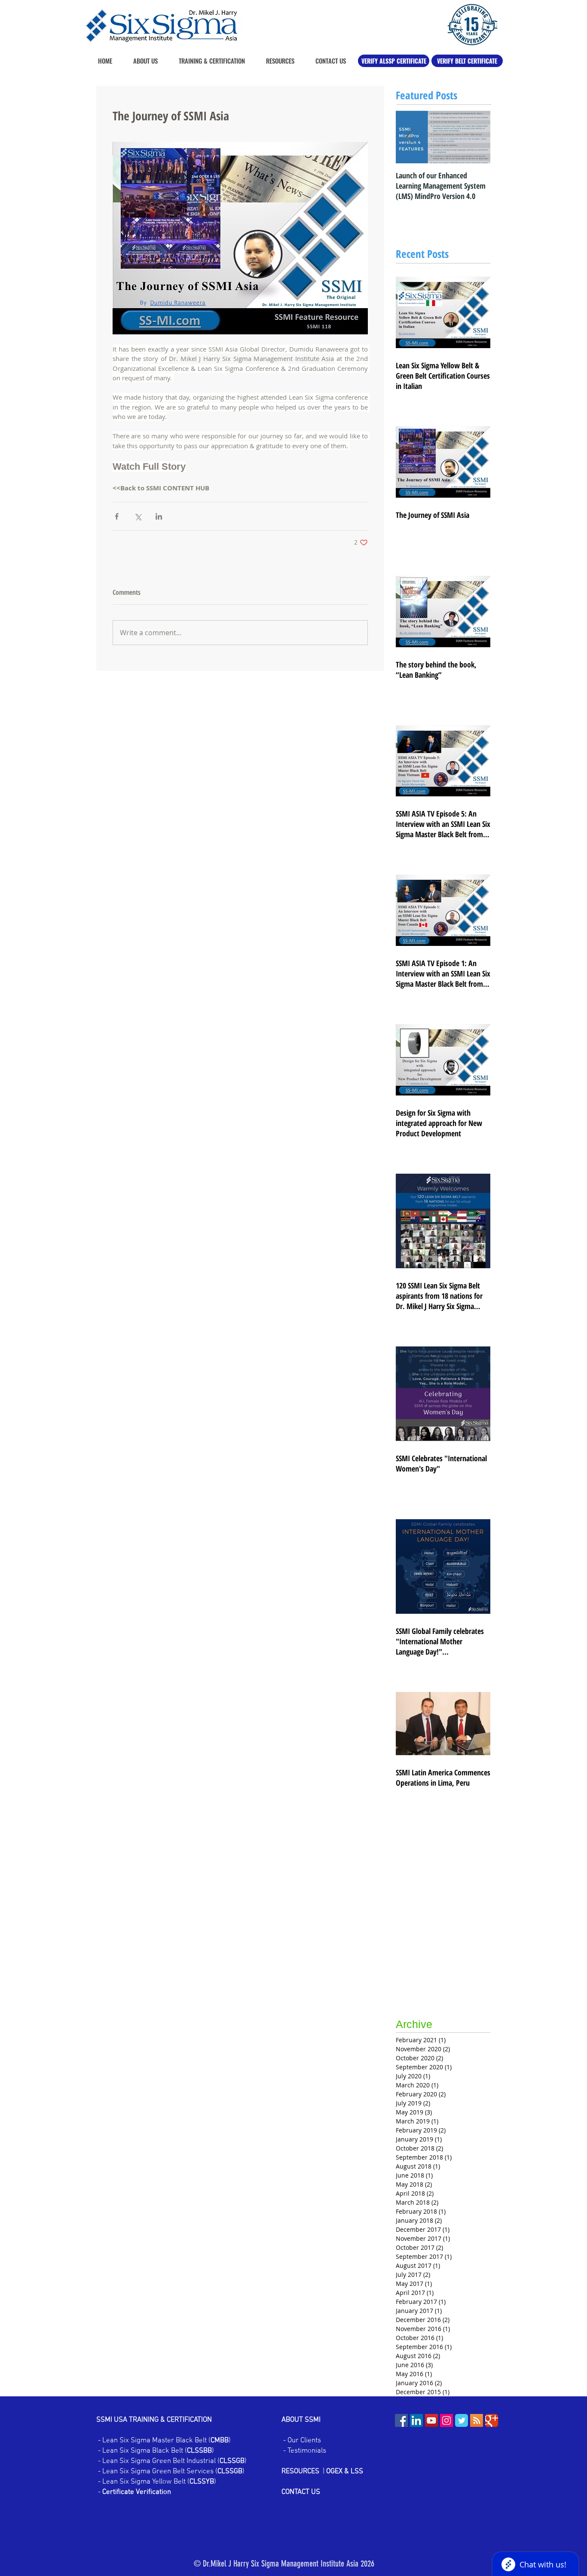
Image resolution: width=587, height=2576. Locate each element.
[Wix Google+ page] (492, 2420)
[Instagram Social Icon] (446, 2420)
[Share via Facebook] (117, 516)
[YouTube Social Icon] (431, 2420)
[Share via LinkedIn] (159, 516)
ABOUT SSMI (302, 2420)
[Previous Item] (410, 137)
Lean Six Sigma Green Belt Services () (173, 2472)
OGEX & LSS (345, 2472)
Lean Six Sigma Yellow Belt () (159, 2482)
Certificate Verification (137, 2492)
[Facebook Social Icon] (401, 2420)
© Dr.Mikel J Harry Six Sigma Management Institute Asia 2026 (284, 2564)
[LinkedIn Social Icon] (416, 2420)
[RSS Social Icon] (477, 2420)
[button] (276, 61)
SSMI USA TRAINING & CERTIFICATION (154, 2420)
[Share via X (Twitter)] (138, 516)
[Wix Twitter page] (462, 2420)
